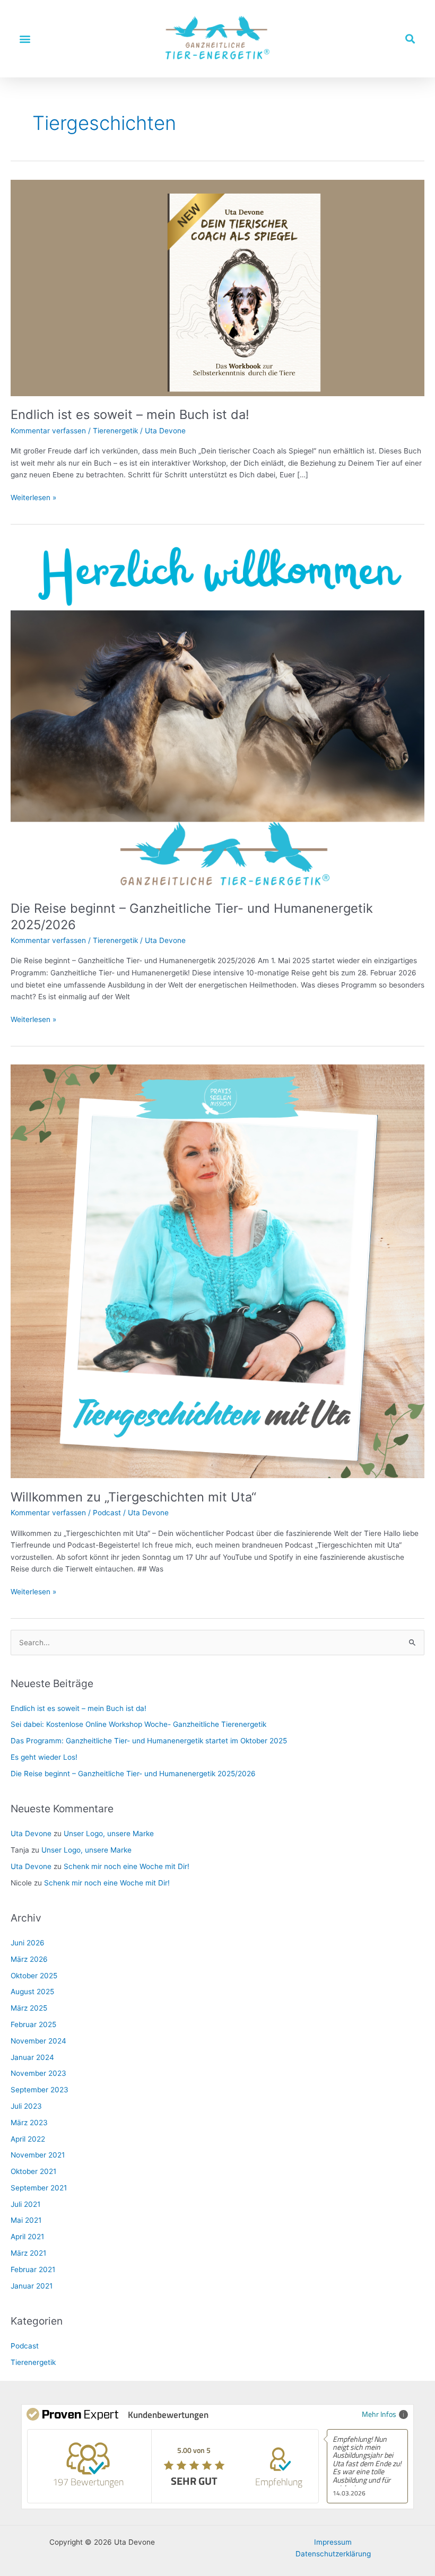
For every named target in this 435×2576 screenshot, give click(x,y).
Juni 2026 (28, 1943)
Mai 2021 (26, 2220)
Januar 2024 (32, 2057)
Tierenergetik (115, 431)
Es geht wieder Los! (44, 1757)
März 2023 (29, 2123)
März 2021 (28, 2253)
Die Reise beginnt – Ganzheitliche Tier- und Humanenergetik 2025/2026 (133, 1774)
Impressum (333, 2542)
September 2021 (39, 2188)
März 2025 (29, 2008)
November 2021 (38, 2155)
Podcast (107, 1513)
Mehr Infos (379, 2414)
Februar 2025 (33, 2024)
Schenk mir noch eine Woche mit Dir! (127, 1866)
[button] (25, 38)
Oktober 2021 (33, 2171)
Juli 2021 (25, 2204)
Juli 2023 (26, 2106)
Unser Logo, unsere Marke (109, 1833)
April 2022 (28, 2139)
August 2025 (32, 1992)
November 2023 (38, 2073)
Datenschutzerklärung (333, 2554)
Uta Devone (31, 1833)
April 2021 (27, 2237)
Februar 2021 (33, 2269)
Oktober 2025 (34, 1976)
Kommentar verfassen (48, 431)
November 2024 (38, 2041)
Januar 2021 (32, 2286)
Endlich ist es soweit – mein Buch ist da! (130, 414)
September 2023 (40, 2090)
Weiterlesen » (33, 497)
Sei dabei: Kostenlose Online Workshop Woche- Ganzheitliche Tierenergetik (138, 1724)
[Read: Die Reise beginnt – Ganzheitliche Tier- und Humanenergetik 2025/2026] (217, 715)
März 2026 (29, 1959)
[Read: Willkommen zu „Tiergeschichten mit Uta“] (217, 1271)
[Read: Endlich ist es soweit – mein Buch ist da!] (217, 287)
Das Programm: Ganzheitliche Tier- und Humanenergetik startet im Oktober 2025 (149, 1741)
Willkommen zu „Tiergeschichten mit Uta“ (133, 1497)
